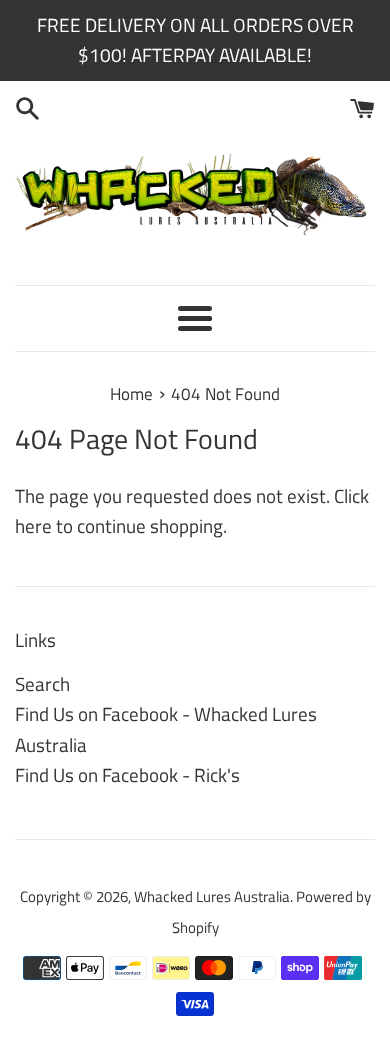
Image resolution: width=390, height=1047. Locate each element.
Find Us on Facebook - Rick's (127, 774)
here (33, 525)
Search (42, 683)
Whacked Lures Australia (212, 896)
